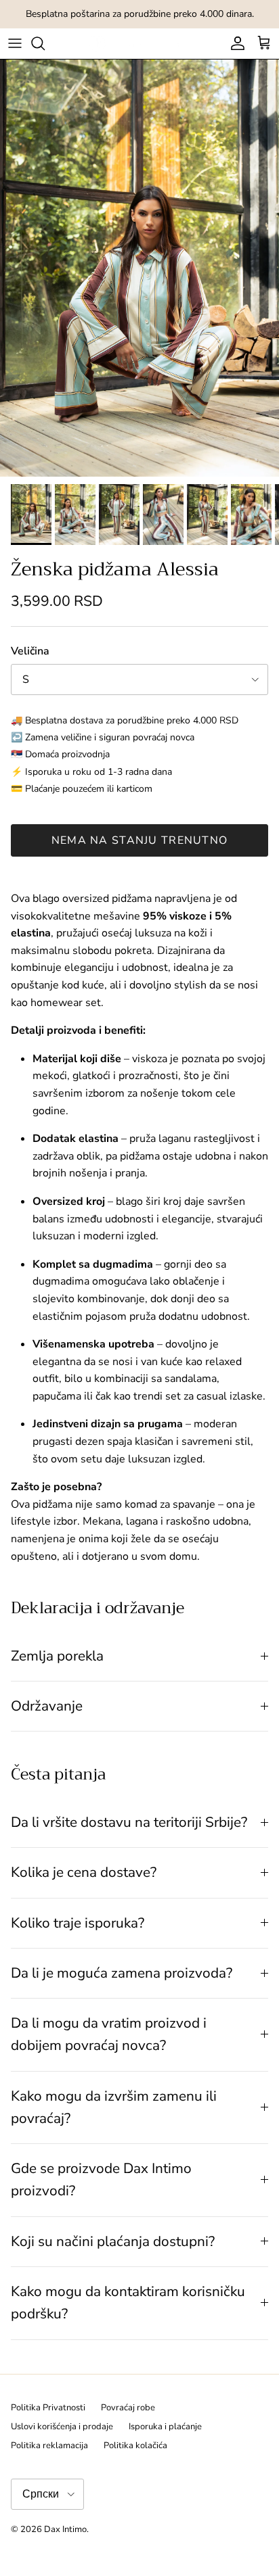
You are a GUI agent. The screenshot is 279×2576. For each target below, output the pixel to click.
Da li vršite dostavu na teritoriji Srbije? (129, 1822)
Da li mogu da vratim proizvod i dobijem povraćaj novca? (109, 2034)
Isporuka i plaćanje (165, 2427)
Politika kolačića (135, 2446)
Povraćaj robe (128, 2408)
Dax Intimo (65, 2529)
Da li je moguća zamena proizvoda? (122, 1973)
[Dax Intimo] (140, 44)
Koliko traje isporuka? (78, 1923)
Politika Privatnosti (48, 2408)
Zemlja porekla (57, 1656)
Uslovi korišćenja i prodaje (62, 2427)
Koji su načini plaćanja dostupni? (113, 2241)
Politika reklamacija (49, 2446)
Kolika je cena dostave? (84, 1872)
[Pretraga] (45, 43)
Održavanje (47, 1706)
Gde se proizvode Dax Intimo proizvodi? (101, 2179)
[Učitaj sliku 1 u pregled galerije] (139, 268)
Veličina (30, 651)
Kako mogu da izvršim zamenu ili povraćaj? (114, 2107)
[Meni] (15, 43)
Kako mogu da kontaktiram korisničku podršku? (128, 2303)
